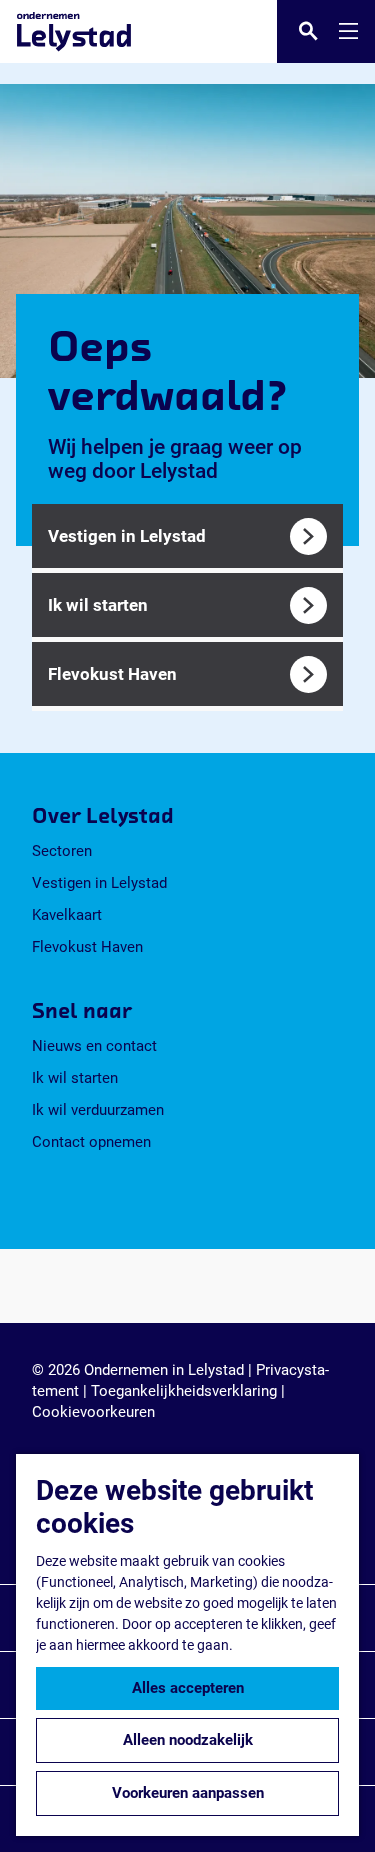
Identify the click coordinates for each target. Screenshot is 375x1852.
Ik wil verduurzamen (98, 1110)
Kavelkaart (67, 915)
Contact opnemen (91, 1142)
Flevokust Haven (87, 947)
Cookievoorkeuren (93, 1412)
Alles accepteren (188, 1688)
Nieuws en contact (94, 1046)
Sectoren (62, 851)
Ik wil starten (75, 1078)
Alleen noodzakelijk (188, 1740)
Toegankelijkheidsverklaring (184, 1391)
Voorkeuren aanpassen (188, 1793)
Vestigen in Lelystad (99, 883)
